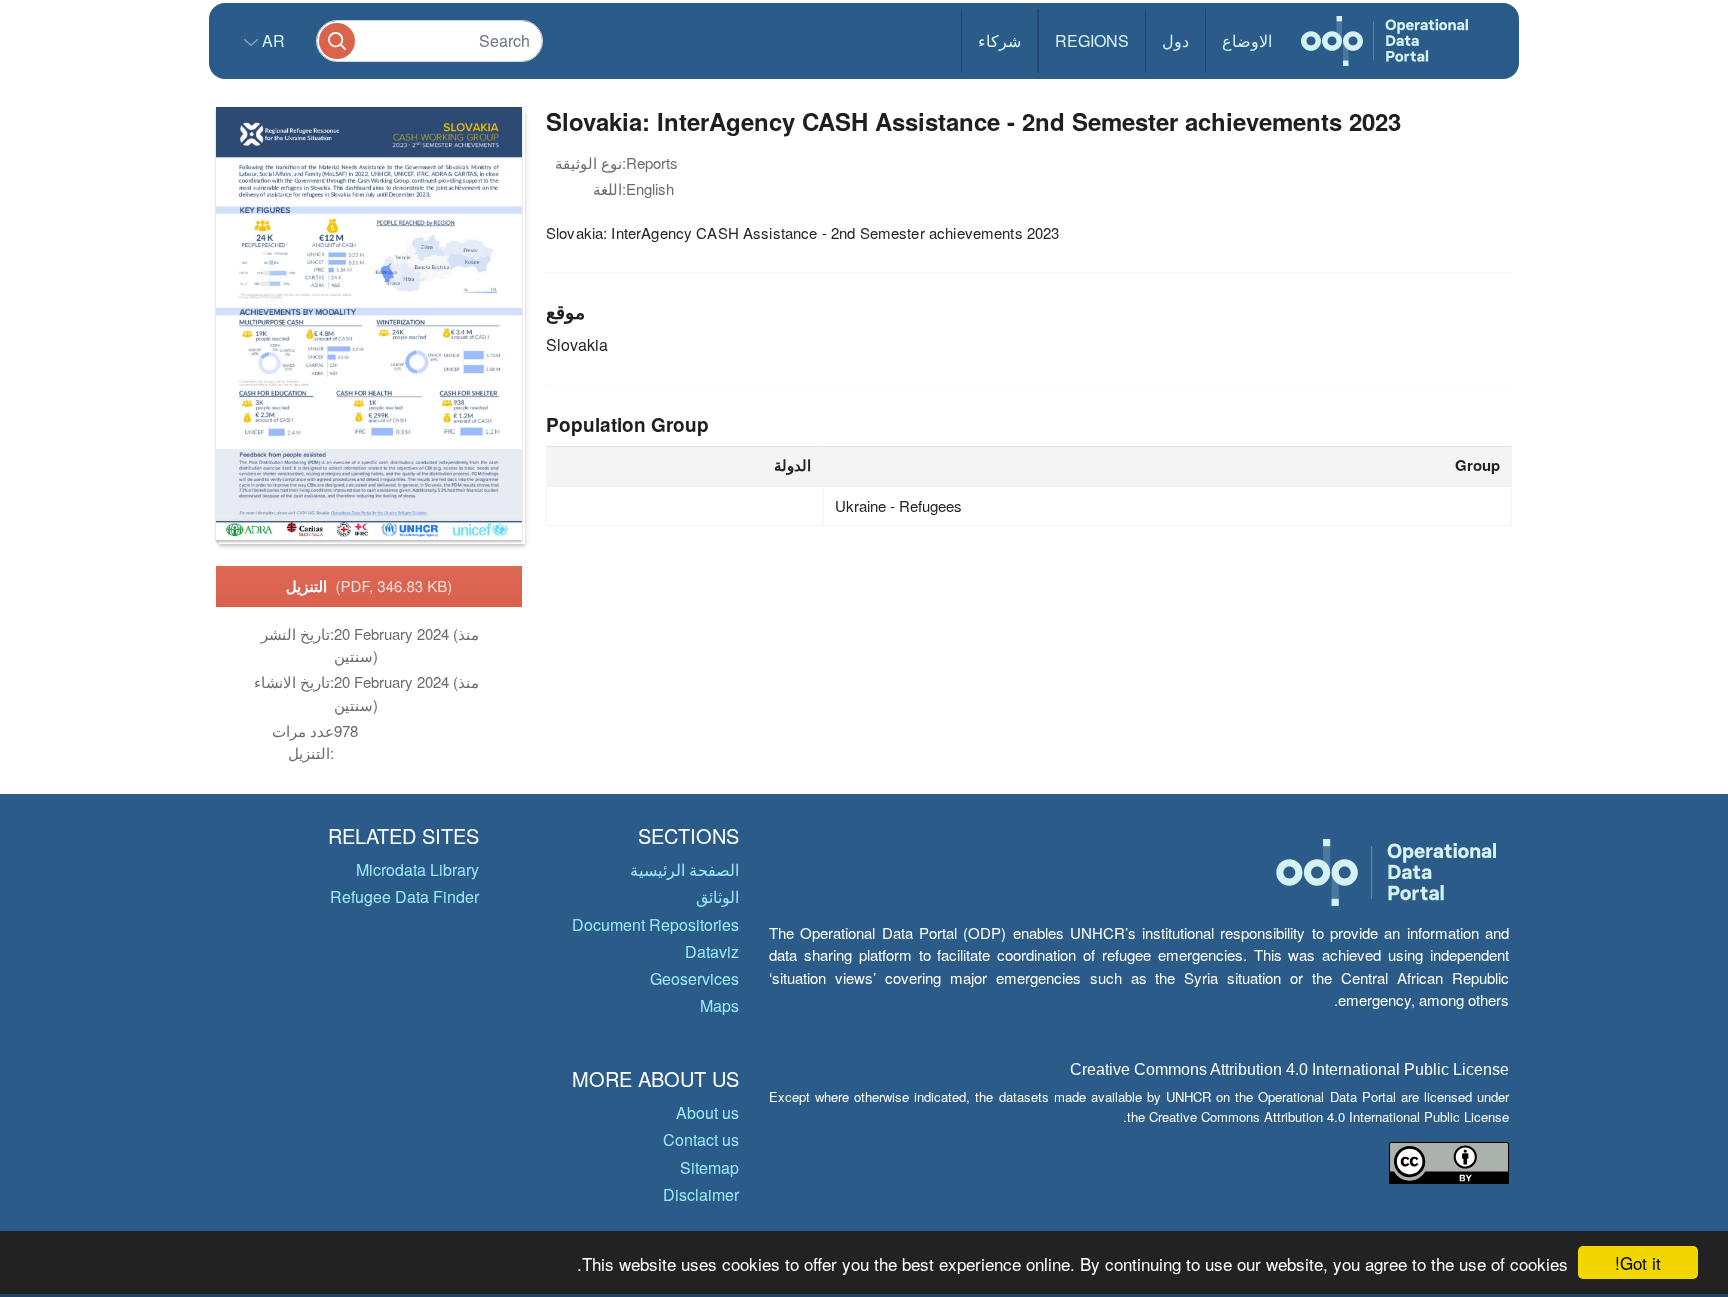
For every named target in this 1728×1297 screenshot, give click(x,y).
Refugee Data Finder (404, 896)
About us (707, 1112)
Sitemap (709, 1167)
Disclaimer (701, 1194)
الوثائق (717, 896)
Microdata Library (417, 869)
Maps (719, 1005)
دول (1175, 40)
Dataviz (712, 951)
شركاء (999, 40)
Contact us (701, 1139)
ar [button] (271, 40)
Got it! (1638, 1262)
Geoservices (694, 978)
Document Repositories (655, 924)
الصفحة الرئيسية (684, 869)
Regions (1092, 40)
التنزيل (369, 586)
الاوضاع (1247, 40)
